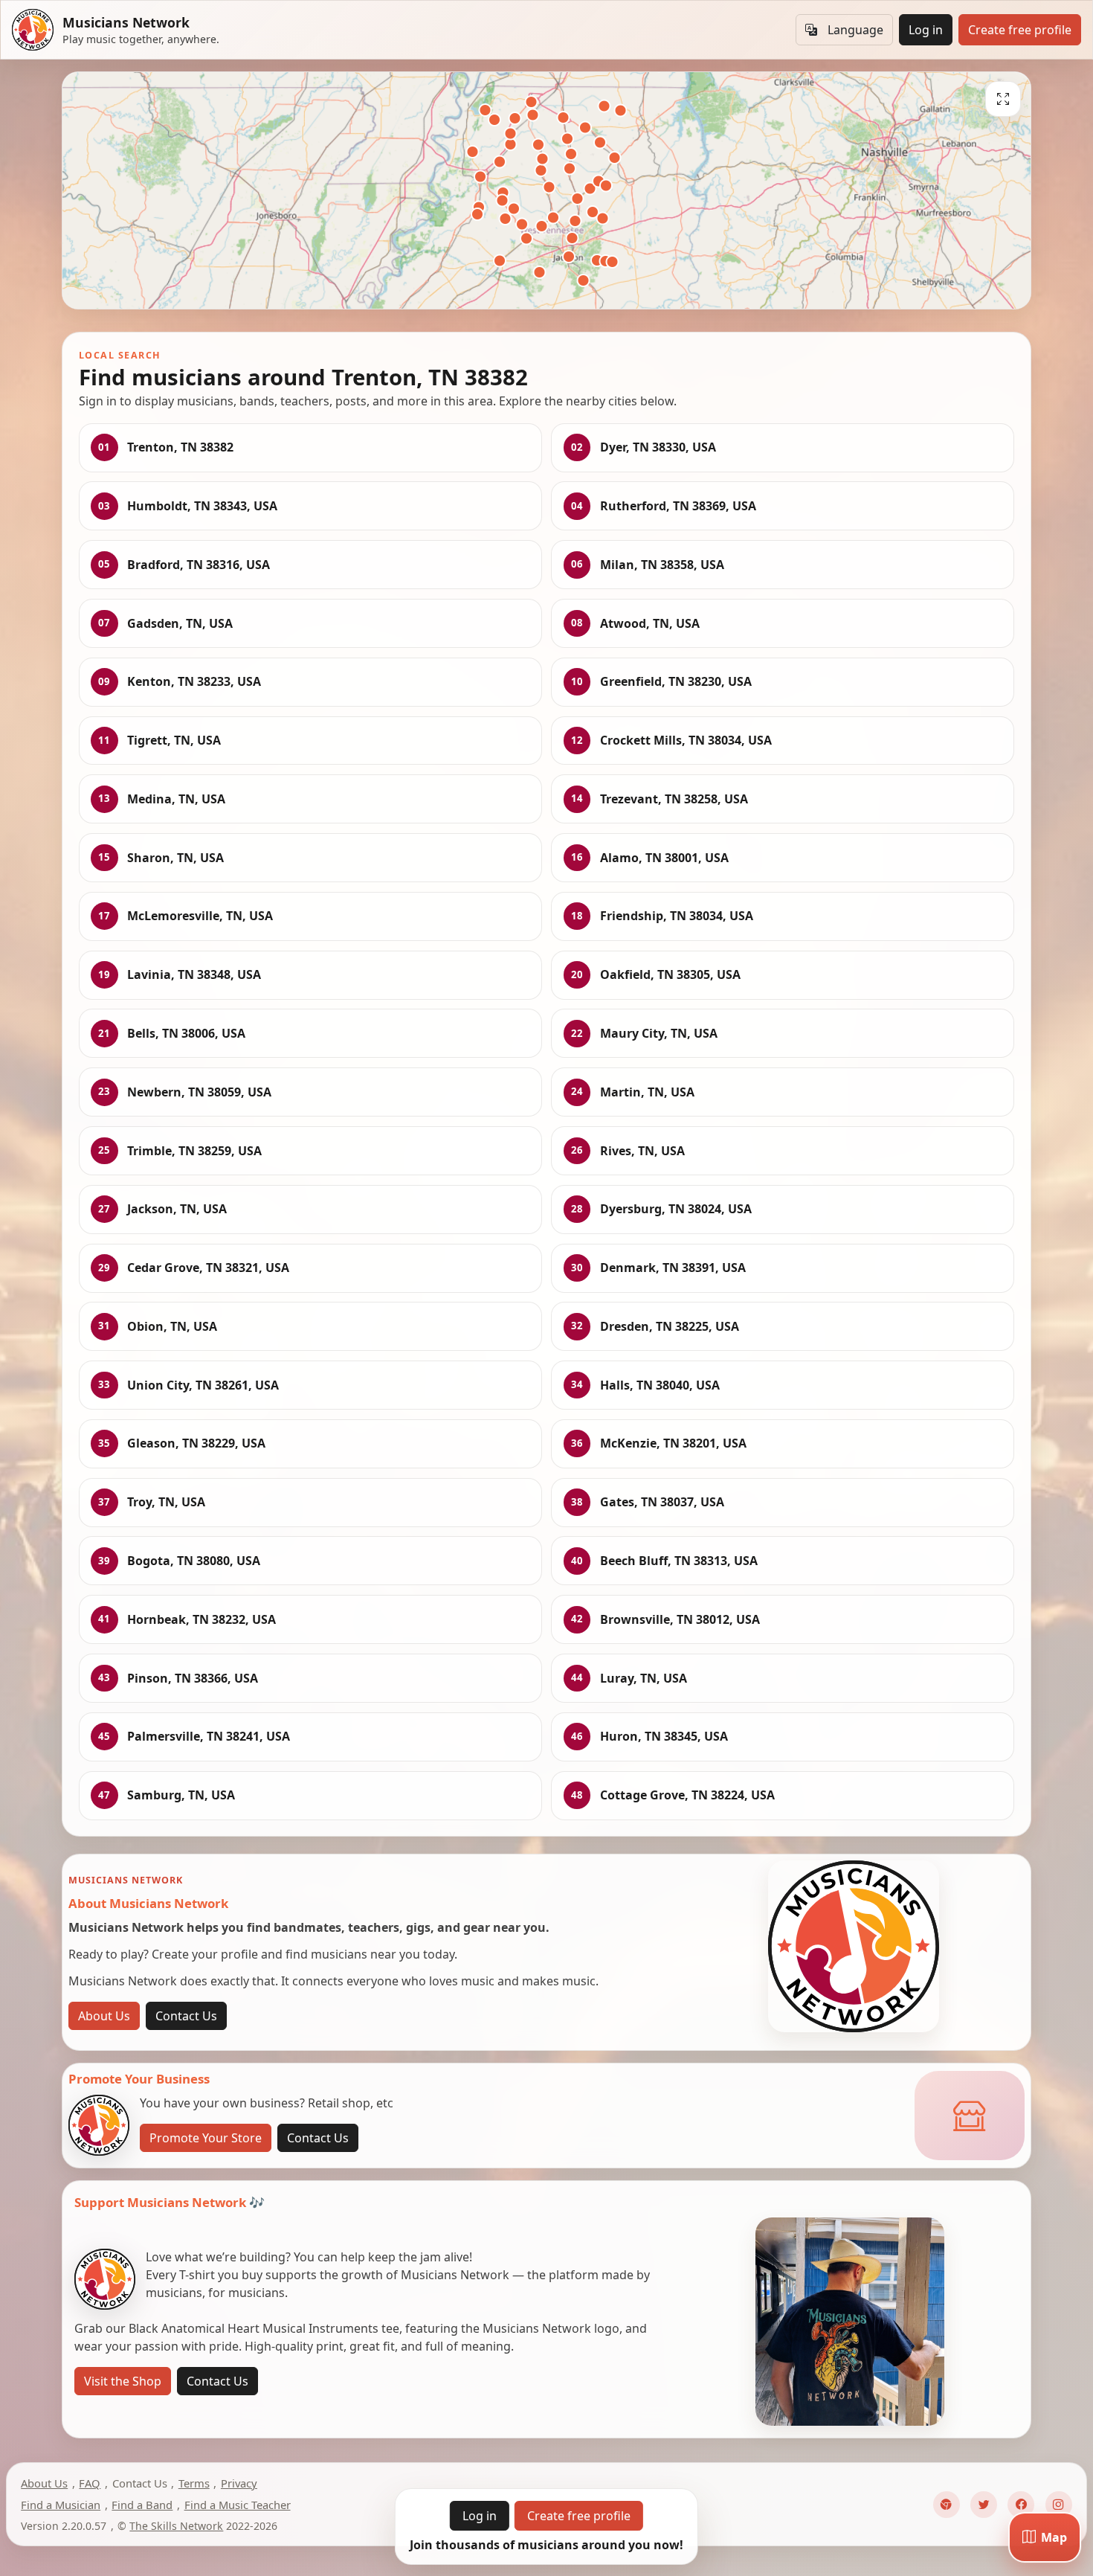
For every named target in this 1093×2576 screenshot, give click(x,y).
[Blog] (947, 2505)
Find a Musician (61, 2505)
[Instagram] (1059, 2505)
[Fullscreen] (1003, 99)
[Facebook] (1021, 2505)
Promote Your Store (206, 2138)
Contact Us (186, 2016)
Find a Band (142, 2505)
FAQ (90, 2483)
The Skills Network (176, 2526)
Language (855, 30)
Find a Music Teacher (238, 2505)
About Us (104, 2016)
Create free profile (1020, 30)
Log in (926, 30)
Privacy (239, 2483)
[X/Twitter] (984, 2505)
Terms (194, 2483)
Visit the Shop (123, 2381)
